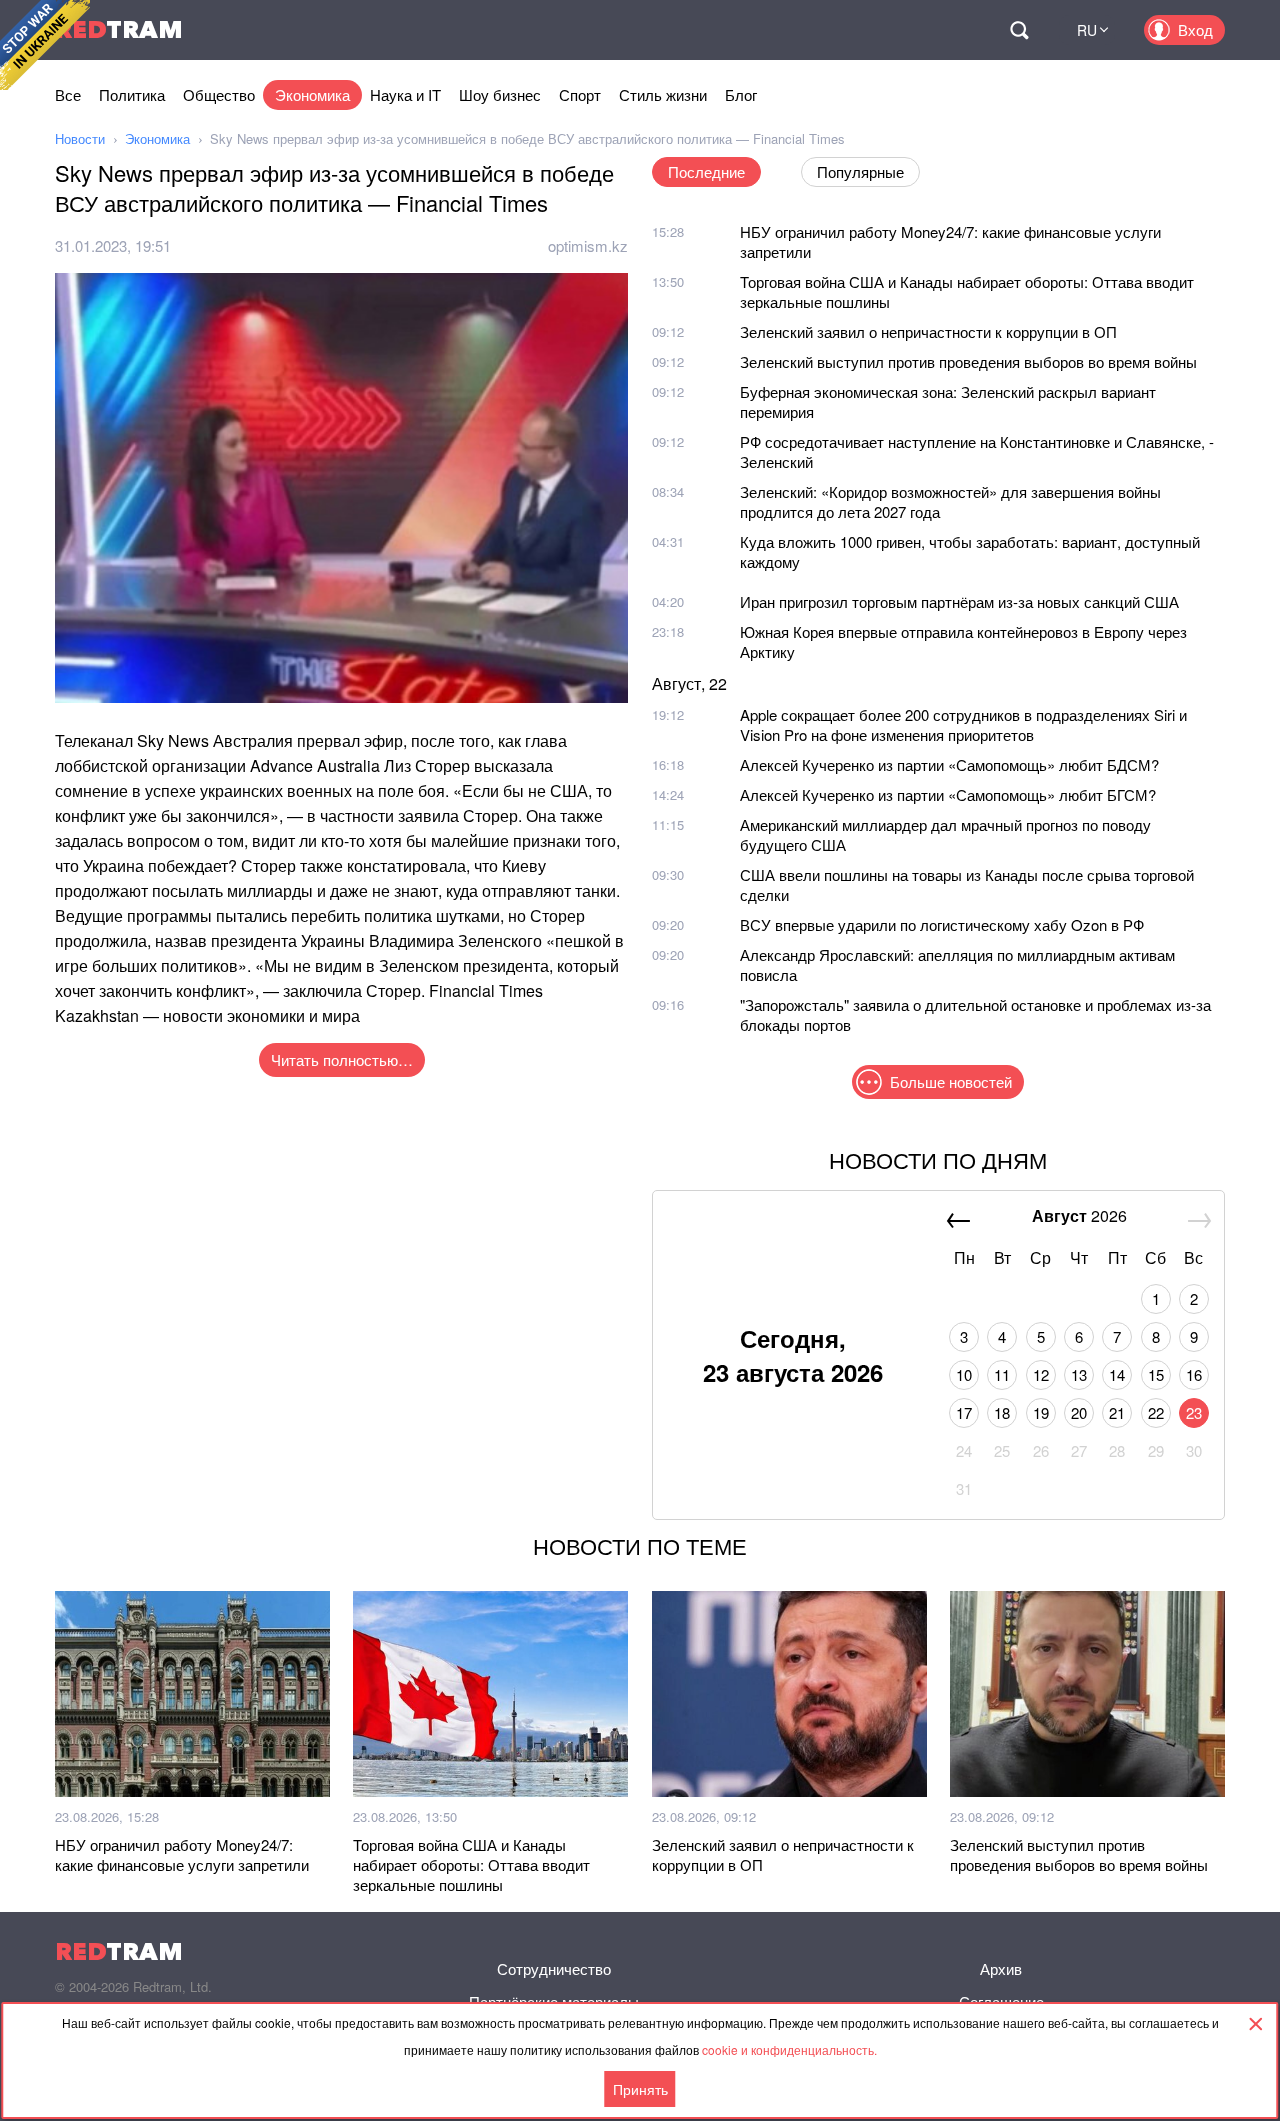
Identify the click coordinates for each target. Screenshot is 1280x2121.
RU (1087, 30)
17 (964, 1412)
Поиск (1019, 30)
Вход (1195, 29)
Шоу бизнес (500, 94)
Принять (640, 2089)
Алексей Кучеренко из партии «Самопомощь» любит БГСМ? (948, 794)
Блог (741, 94)
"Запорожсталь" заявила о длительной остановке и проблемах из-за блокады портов (975, 1014)
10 (964, 1374)
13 (1079, 1374)
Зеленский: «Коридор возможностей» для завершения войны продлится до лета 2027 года (950, 501)
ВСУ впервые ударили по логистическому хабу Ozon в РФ (942, 924)
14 (1117, 1374)
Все (68, 94)
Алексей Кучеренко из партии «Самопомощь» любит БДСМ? (949, 764)
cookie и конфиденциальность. (789, 2049)
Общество (219, 94)
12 (1041, 1374)
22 (1156, 1412)
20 (1079, 1412)
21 (1117, 1412)
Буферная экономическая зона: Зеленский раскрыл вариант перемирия (948, 401)
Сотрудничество (554, 1968)
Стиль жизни (663, 94)
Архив (1001, 1968)
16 (1194, 1374)
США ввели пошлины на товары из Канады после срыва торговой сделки (967, 884)
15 (1156, 1374)
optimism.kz (588, 245)
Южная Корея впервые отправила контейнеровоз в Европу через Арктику (963, 641)
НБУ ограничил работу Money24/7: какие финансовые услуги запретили (950, 241)
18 (1002, 1412)
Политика (132, 94)
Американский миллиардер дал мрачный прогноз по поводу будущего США (945, 834)
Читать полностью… (342, 1059)
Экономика (312, 94)
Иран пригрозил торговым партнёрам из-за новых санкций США (959, 601)
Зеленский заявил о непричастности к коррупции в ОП (928, 331)
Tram (119, 29)
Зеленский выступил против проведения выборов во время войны (968, 361)
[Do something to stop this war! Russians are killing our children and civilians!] (45, 45)
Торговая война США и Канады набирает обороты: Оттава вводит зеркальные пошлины (967, 291)
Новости (80, 138)
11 (1002, 1374)
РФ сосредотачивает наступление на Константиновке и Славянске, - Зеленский (977, 451)
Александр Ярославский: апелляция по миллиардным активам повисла (957, 964)
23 (1194, 1412)
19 (1041, 1412)
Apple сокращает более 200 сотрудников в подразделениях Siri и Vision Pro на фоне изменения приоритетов (963, 724)
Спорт (580, 94)
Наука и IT (405, 94)
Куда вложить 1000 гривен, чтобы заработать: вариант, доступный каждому (970, 551)
